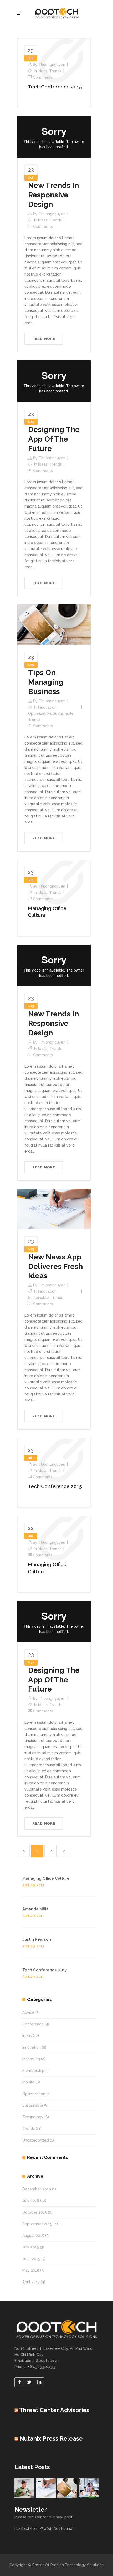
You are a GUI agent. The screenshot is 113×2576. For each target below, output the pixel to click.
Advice (28, 2012)
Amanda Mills (35, 1909)
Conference (33, 2024)
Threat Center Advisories (54, 2410)
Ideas (43, 71)
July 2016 (31, 2201)
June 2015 (31, 2259)
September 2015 (37, 2224)
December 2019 (37, 2189)
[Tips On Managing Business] (54, 624)
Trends (55, 71)
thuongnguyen (52, 65)
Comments (43, 77)
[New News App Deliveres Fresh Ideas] (54, 1209)
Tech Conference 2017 (45, 1970)
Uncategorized (36, 2140)
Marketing (31, 2059)
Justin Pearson (37, 1939)
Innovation (47, 707)
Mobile (28, 2082)
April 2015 (31, 2282)
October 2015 (35, 2212)
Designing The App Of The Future (54, 439)
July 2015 (31, 2247)
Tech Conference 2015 (55, 87)
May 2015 (31, 2270)
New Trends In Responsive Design (53, 195)
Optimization (40, 713)
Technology (33, 2117)
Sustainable (63, 713)
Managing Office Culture (46, 1878)
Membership (33, 2071)
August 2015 (33, 2236)
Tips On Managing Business (46, 682)
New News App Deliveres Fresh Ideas (55, 1266)
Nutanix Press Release (51, 2438)
